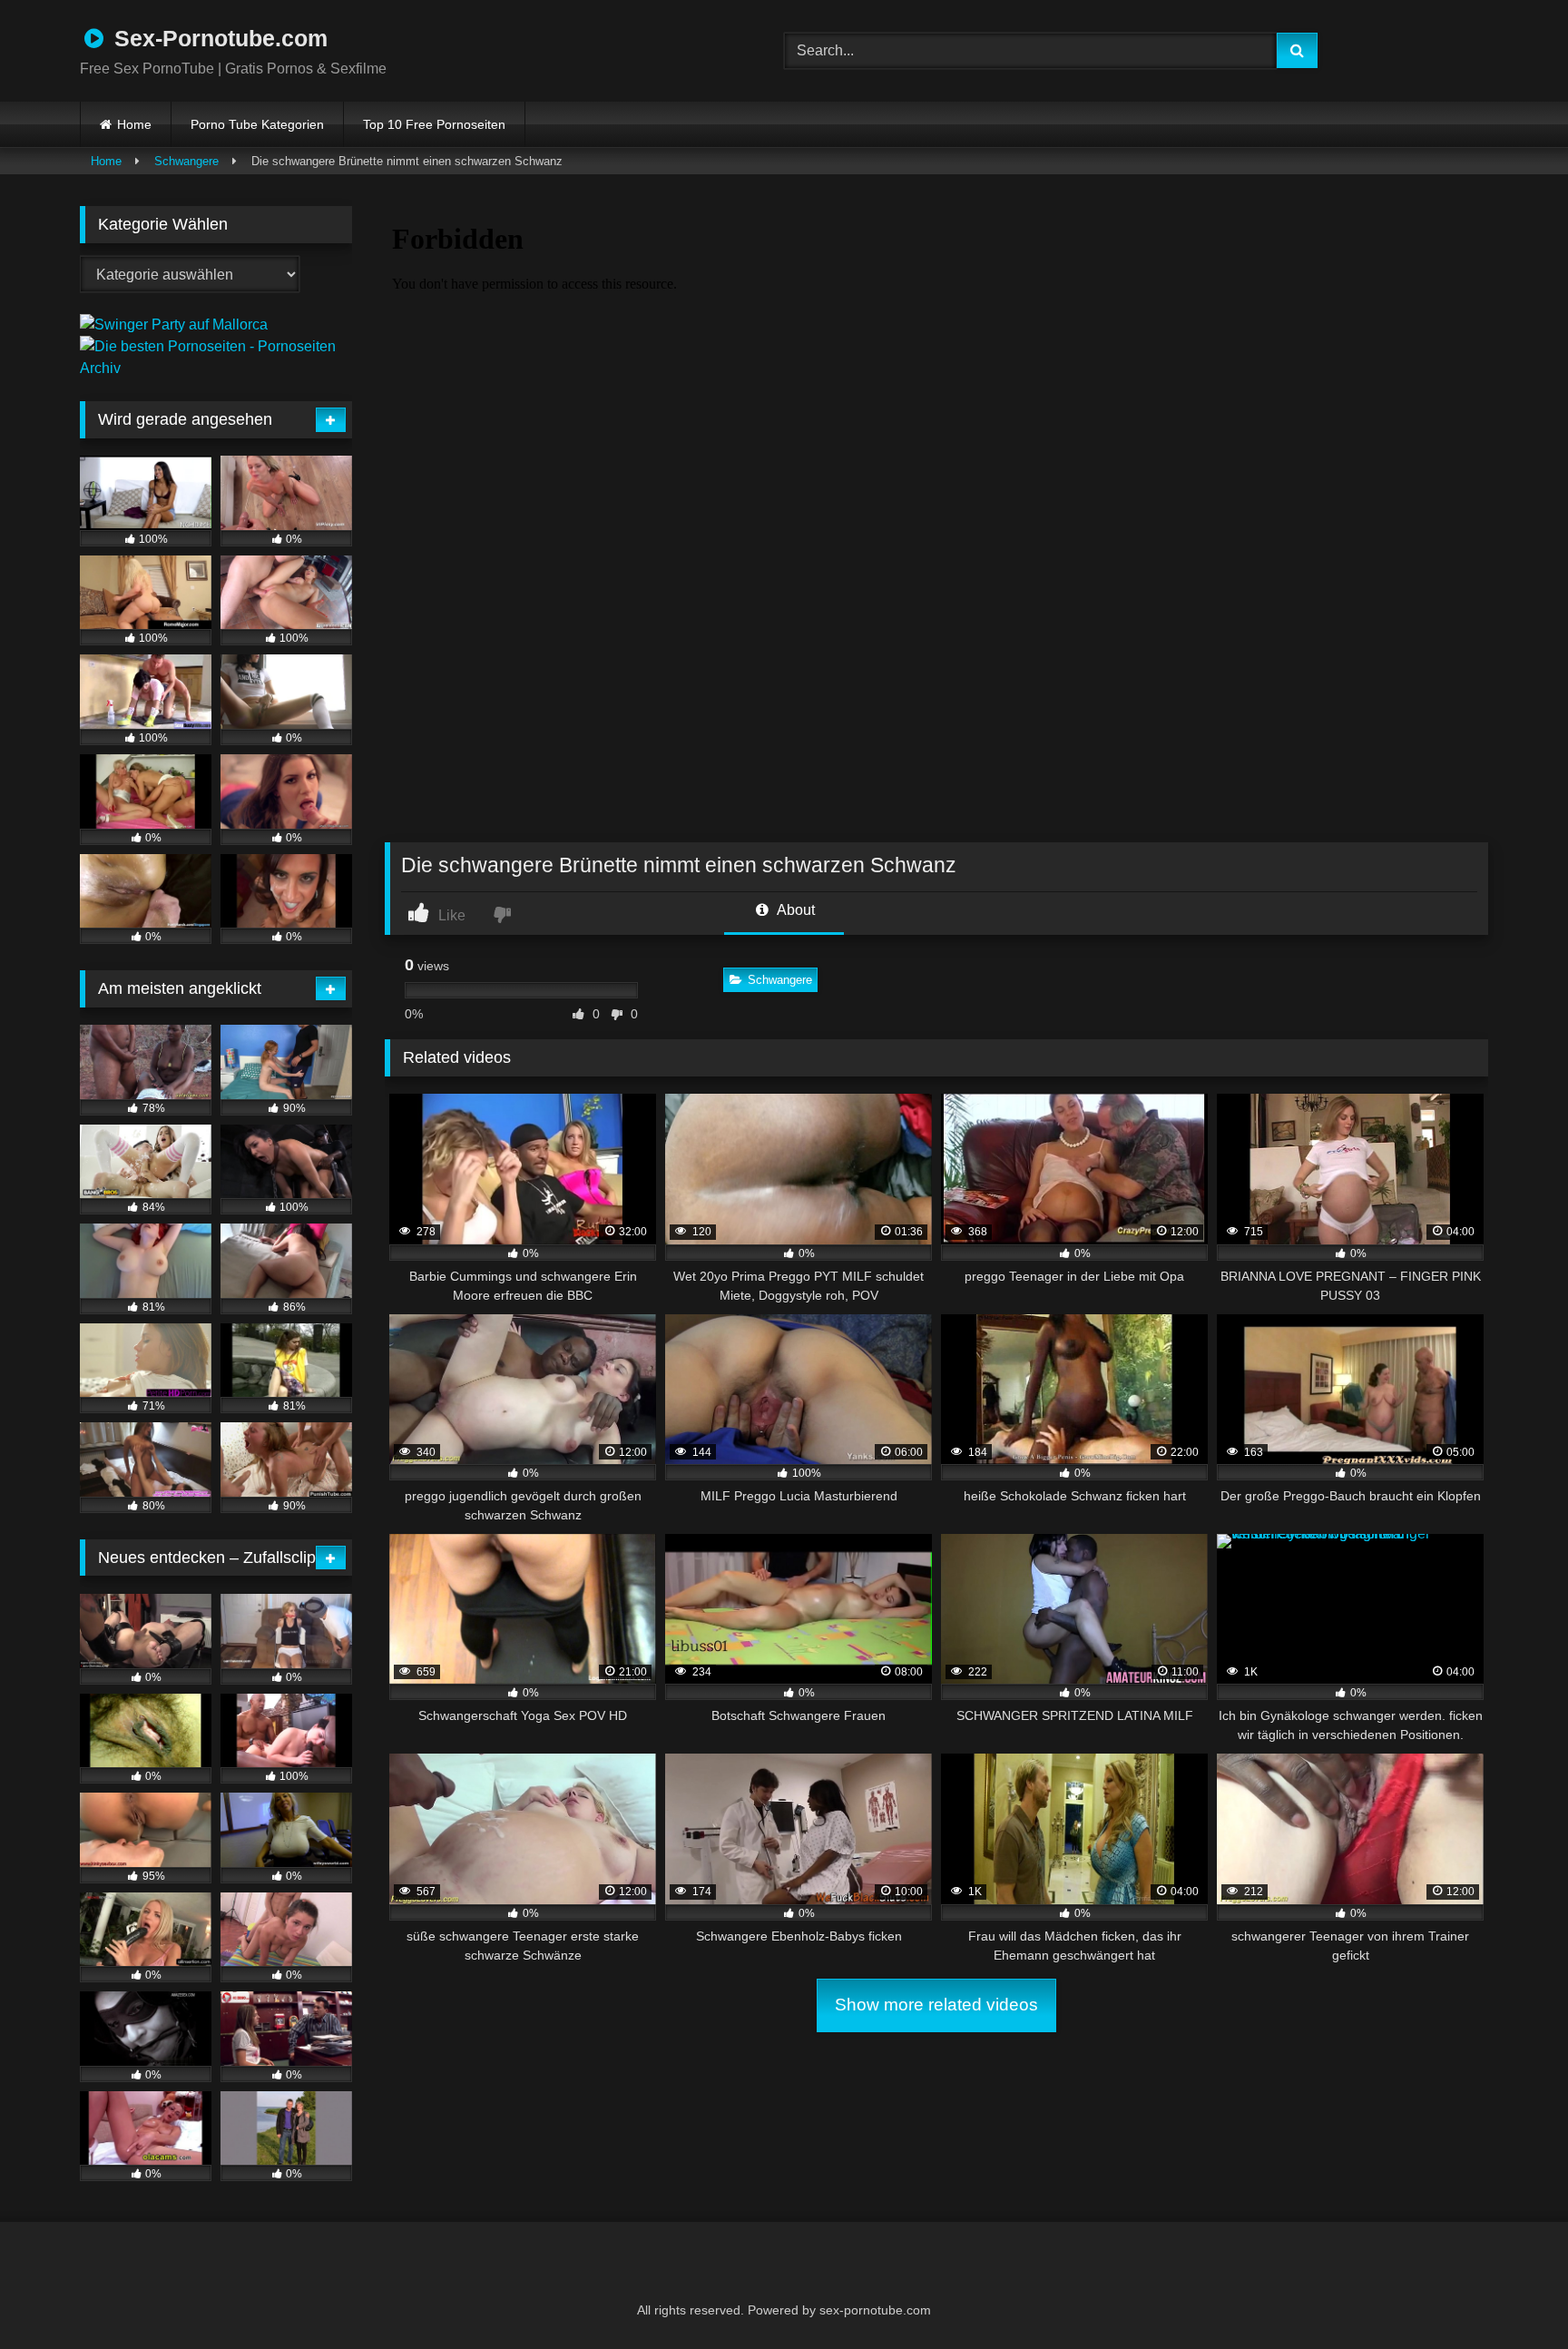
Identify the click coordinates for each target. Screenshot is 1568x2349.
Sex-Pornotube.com (218, 38)
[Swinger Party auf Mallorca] (174, 324)
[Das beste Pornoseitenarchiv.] (216, 368)
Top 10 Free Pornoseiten (434, 124)
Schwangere (186, 161)
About (794, 910)
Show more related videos (936, 2005)
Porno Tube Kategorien (257, 124)
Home (134, 124)
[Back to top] (1510, 2295)
